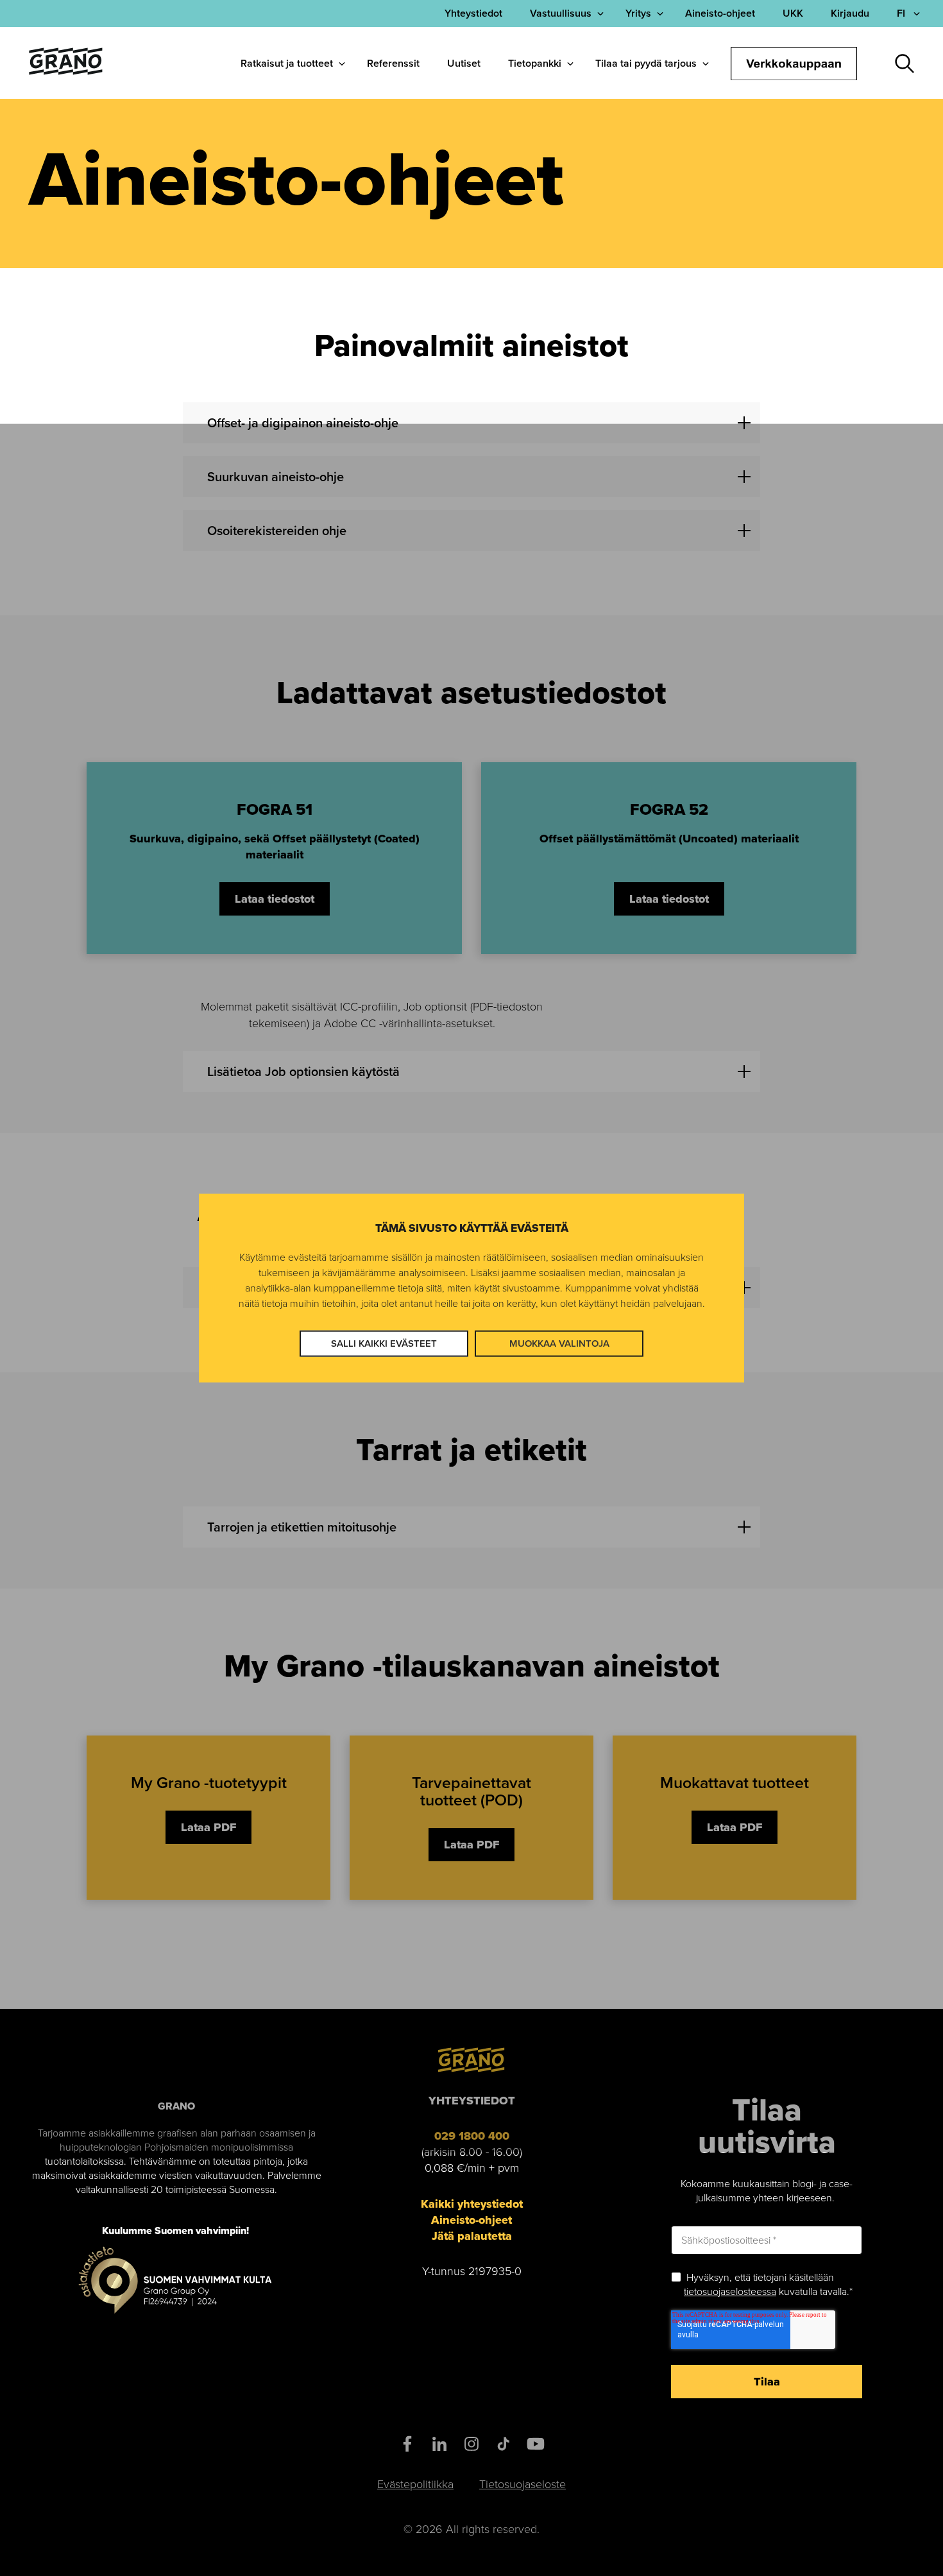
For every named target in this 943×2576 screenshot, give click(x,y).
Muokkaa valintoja (559, 1343)
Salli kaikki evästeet (384, 1343)
